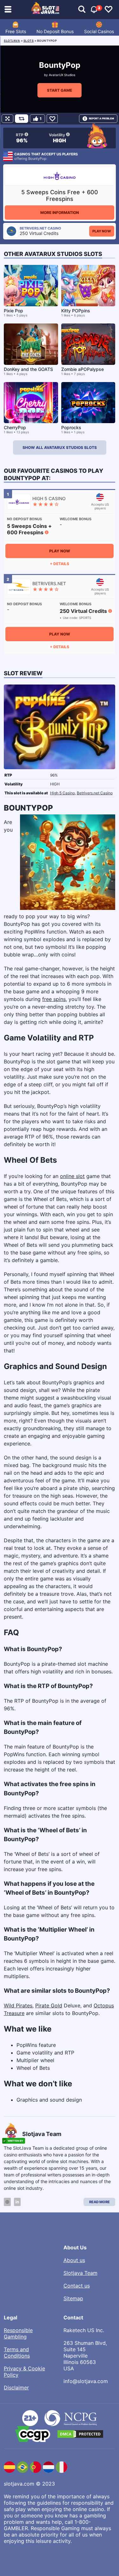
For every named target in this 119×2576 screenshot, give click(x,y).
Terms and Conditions (17, 2352)
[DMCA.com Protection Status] (80, 2434)
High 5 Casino (63, 793)
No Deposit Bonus (55, 31)
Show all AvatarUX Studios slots (60, 447)
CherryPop (15, 427)
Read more (99, 2202)
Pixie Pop (13, 311)
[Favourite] (52, 119)
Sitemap (73, 2298)
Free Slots (16, 31)
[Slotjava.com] (46, 10)
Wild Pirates (18, 2005)
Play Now (102, 231)
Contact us (77, 2286)
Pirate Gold (49, 2005)
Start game (60, 90)
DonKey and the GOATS (28, 369)
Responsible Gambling (18, 2333)
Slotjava (12, 41)
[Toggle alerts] (82, 10)
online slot (72, 1176)
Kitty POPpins (76, 311)
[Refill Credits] (22, 119)
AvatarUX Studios (62, 75)
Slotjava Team (80, 2273)
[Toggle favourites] (109, 10)
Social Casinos (99, 31)
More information (60, 213)
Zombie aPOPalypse (83, 369)
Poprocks (71, 427)
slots (29, 41)
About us (74, 2260)
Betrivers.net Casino (95, 793)
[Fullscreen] (7, 119)
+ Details (60, 564)
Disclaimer (16, 2388)
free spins (54, 999)
